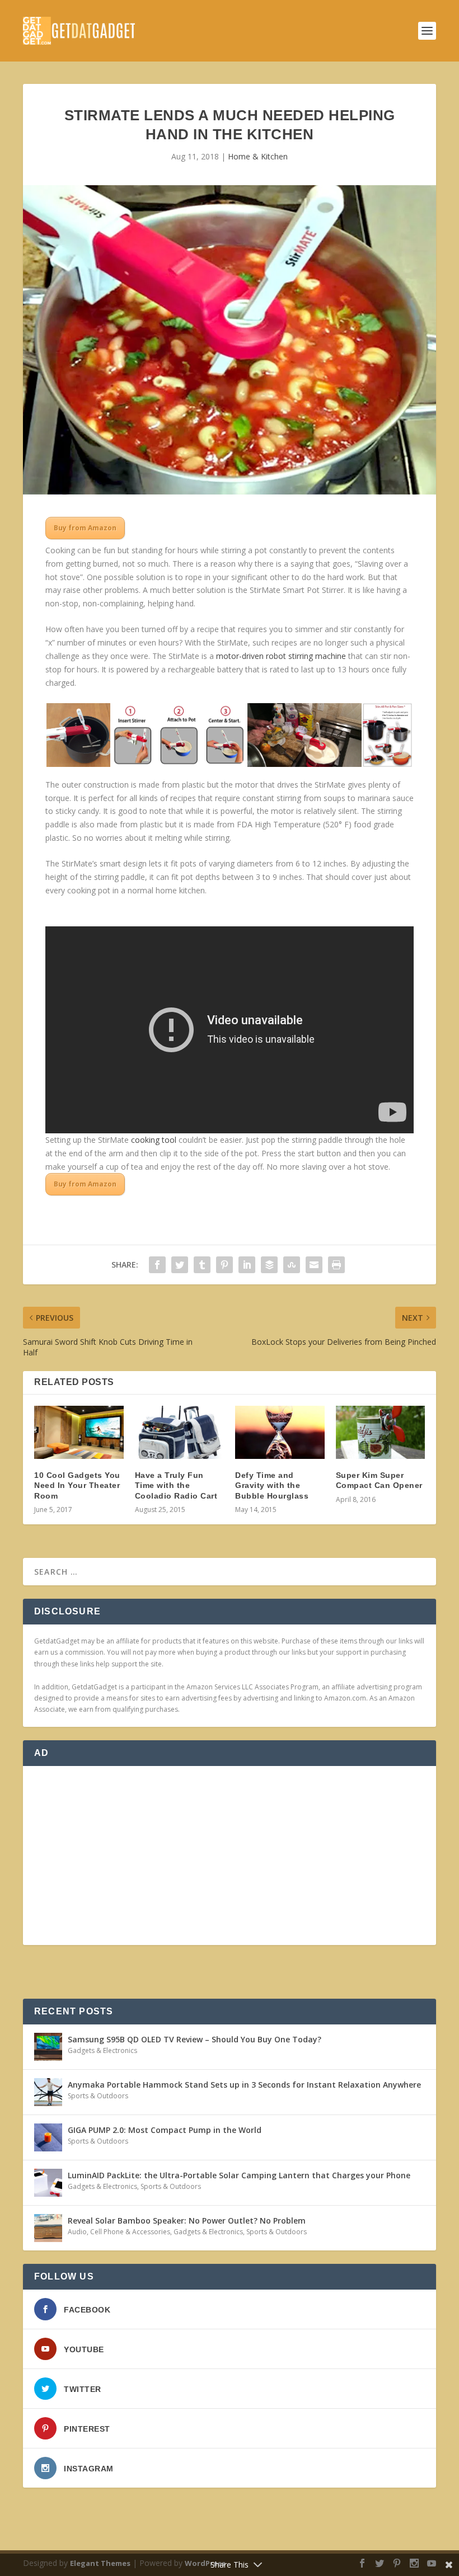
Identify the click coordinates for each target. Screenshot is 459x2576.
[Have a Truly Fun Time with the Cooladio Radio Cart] (180, 1433)
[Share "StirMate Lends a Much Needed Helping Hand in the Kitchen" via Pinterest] (224, 1265)
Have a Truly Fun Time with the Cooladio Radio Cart (176, 1485)
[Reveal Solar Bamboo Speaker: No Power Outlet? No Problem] (48, 2228)
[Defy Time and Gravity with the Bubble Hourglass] (280, 1433)
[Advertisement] (230, 1856)
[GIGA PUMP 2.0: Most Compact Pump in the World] (48, 2137)
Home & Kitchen (258, 156)
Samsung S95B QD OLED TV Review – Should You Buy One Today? (195, 2039)
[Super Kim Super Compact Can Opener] (381, 1433)
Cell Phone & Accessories (130, 2232)
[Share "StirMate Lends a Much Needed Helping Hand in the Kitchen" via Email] (314, 1265)
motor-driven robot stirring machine (281, 656)
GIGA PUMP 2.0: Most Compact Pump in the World (165, 2130)
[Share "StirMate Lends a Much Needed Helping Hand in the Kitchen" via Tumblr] (202, 1265)
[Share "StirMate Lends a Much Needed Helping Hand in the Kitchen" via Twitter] (180, 1265)
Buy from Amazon (85, 528)
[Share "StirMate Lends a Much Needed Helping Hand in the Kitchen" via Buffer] (269, 1265)
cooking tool (154, 1140)
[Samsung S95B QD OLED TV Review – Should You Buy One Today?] (48, 2047)
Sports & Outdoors (98, 2096)
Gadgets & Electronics (102, 2050)
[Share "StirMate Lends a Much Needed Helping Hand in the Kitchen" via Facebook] (157, 1265)
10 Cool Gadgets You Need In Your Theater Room (77, 1485)
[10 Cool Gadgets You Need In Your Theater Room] (79, 1433)
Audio (77, 2232)
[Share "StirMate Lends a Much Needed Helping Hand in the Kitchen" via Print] (336, 1265)
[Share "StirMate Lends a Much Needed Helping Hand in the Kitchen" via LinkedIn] (247, 1265)
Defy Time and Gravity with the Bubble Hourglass (272, 1485)
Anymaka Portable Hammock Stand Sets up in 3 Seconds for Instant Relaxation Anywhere (244, 2085)
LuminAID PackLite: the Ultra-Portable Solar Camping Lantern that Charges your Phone (239, 2175)
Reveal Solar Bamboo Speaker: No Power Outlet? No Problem (187, 2221)
